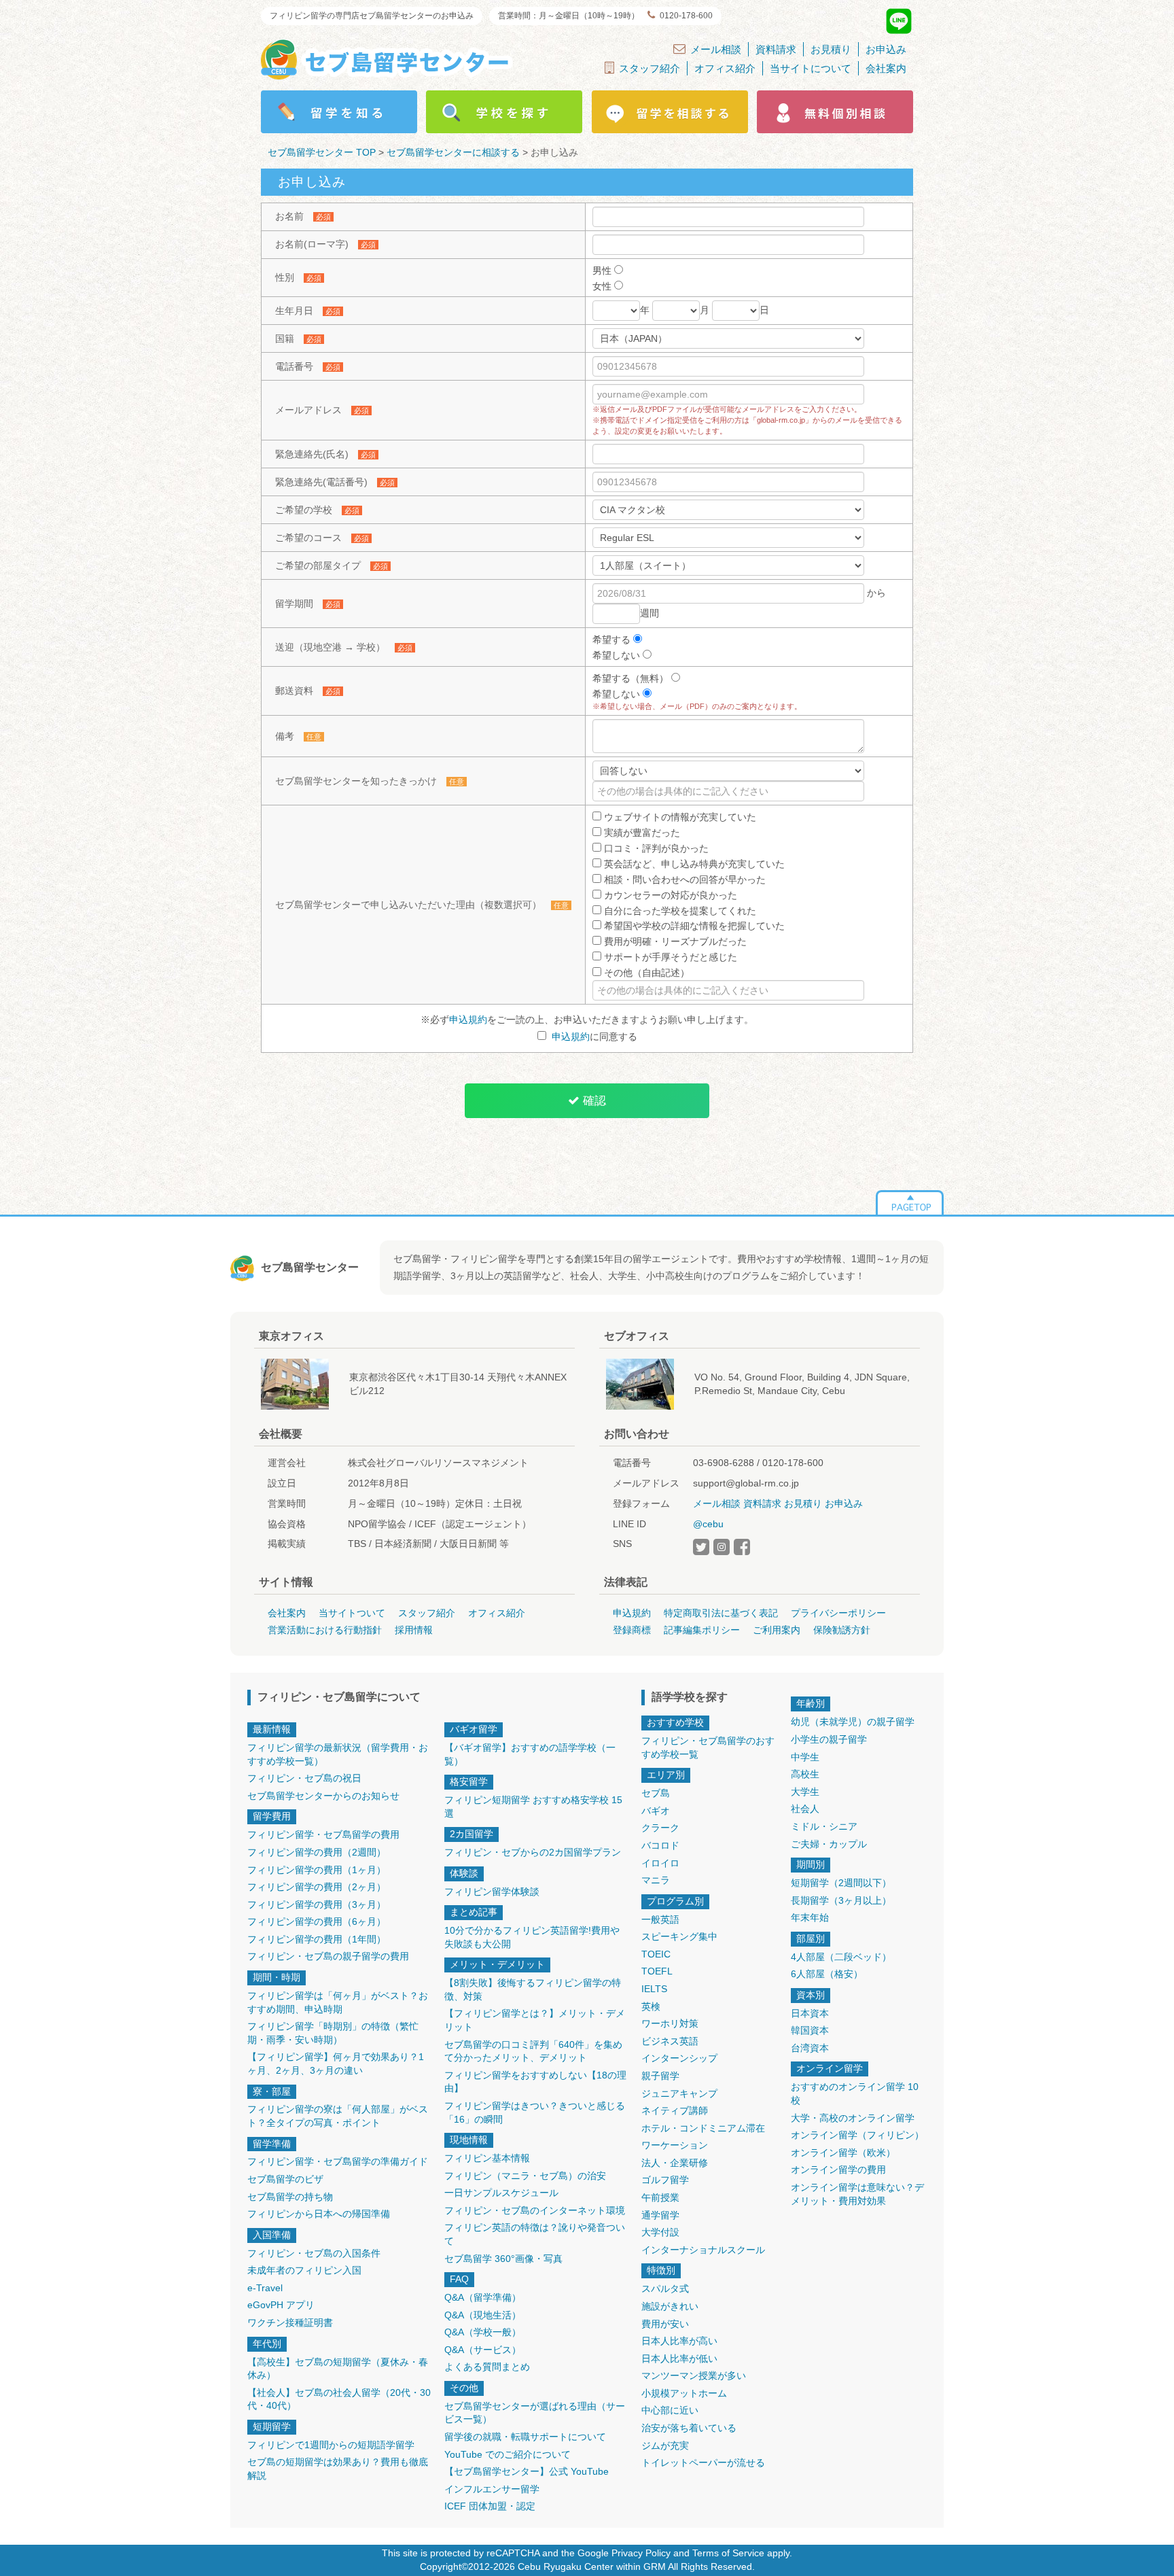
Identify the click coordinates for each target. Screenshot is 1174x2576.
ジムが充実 (665, 2446)
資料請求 (776, 49)
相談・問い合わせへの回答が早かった (683, 880)
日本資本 (810, 2013)
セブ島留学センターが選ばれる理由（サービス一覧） (535, 2413)
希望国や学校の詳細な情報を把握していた (693, 926)
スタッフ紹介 (650, 68)
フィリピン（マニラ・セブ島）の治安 (525, 2176)
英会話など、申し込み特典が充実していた (693, 864)
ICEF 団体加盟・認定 (490, 2506)
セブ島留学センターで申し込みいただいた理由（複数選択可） (408, 905)
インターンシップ (679, 2058)
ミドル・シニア (824, 1826)
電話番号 (294, 366)
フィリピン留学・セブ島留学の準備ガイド (338, 2161)
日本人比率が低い (679, 2359)
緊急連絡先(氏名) (312, 454)
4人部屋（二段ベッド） (841, 1957)
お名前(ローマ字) (312, 244)
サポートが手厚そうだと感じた (669, 957)
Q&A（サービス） (483, 2350)
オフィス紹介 (725, 68)
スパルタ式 (665, 2288)
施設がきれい (670, 2306)
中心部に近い (670, 2410)
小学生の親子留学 (829, 1739)
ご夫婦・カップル (829, 1844)
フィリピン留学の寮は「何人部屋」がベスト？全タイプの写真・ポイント (338, 2116)
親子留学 (660, 2076)
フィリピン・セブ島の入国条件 (314, 2253)
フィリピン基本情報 (487, 2158)
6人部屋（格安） (827, 1974)
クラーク (660, 1828)
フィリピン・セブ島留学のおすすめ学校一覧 (708, 1747)
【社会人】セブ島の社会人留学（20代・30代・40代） (339, 2399)
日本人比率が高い (679, 2341)
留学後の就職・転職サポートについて (525, 2437)
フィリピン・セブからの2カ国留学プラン (533, 1852)
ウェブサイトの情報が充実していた (679, 817)
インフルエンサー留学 (492, 2489)
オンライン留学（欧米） (843, 2153)
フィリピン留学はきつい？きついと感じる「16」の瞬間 (535, 2112)
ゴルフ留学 (665, 2180)
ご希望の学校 (304, 510)
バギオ (656, 1811)
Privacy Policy (641, 2553)
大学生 (805, 1792)
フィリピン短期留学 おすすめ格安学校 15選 (533, 1807)
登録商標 (632, 1630)
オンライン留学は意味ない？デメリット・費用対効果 (857, 2194)
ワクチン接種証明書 (290, 2322)
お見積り (831, 49)
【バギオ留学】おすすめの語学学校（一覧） (530, 1754)
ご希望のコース (308, 538)
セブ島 (656, 1793)
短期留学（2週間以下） (841, 1883)
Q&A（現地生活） (483, 2315)
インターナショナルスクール (703, 2250)
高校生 (805, 1774)
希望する (613, 640)
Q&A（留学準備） (483, 2297)
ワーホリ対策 (670, 2023)
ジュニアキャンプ (679, 2093)
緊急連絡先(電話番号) (321, 482)
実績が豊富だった (641, 833)
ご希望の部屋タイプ (318, 565)
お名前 (289, 216)
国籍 (285, 338)
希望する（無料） (632, 678)
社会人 (805, 1809)
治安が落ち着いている (689, 2428)
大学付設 (660, 2232)
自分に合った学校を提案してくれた (679, 911)
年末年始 (810, 1917)
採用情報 (414, 1630)
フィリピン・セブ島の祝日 (304, 1778)
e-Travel (265, 2288)
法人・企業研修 (675, 2163)
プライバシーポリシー (838, 1613)
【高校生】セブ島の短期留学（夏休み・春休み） (338, 2369)
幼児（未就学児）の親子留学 (853, 1722)
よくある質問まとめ (487, 2367)
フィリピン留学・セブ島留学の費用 (323, 1834)
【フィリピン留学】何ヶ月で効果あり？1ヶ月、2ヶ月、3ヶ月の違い (336, 2064)
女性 (603, 286)
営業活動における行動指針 (325, 1630)
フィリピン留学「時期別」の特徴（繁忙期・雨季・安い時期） (333, 2033)
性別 (285, 277)
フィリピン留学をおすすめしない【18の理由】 (535, 2082)
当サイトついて (352, 1613)
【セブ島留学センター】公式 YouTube (527, 2471)
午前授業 (660, 2197)
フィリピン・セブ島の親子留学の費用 (328, 1956)
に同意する (594, 1037)
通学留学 (660, 2215)
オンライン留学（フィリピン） (857, 2135)
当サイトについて (811, 68)
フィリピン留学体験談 (492, 1892)
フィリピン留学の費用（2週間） (317, 1852)
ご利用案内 (777, 1630)
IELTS (654, 1989)
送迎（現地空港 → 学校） (330, 647)
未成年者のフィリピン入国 (304, 2270)
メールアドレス (308, 410)
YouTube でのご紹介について (508, 2454)
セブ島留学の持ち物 (290, 2197)
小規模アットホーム (684, 2393)
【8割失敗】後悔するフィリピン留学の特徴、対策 (533, 1989)
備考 (285, 736)
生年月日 (294, 311)
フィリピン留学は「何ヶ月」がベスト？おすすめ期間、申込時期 (338, 2002)
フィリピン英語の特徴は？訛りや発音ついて (535, 2234)
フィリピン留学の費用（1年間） (317, 1939)
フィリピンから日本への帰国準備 (319, 2214)
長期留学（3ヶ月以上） (841, 1900)
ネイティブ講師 (675, 2110)
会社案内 (886, 68)
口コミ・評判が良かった (655, 848)
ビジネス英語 (670, 2041)
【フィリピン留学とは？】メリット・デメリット (535, 2020)
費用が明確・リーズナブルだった (674, 941)
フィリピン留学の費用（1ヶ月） (317, 1870)
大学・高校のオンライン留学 (853, 2118)
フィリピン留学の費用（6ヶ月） (317, 1921)
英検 (651, 2006)
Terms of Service (728, 2553)
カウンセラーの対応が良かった (669, 895)
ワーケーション (675, 2145)
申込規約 (468, 1020)
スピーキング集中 (679, 1936)
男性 (603, 271)
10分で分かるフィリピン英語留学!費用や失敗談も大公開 (532, 1937)
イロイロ (660, 1863)
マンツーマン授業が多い (694, 2375)
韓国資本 (810, 2030)
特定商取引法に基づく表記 (721, 1613)
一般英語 (660, 1919)
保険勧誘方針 (842, 1630)
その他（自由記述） (645, 973)
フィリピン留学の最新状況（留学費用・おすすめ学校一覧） (338, 1754)
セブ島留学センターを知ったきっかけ (356, 781)
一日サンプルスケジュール (501, 2193)
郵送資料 (294, 691)
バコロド (660, 1845)
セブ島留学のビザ (285, 2179)
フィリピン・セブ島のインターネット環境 (535, 2210)
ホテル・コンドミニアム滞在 (703, 2128)
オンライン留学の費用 (838, 2170)
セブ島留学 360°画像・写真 (503, 2259)
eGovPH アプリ (281, 2305)
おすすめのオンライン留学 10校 (855, 2093)
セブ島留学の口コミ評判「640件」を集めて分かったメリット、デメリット (533, 2051)
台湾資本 (810, 2048)
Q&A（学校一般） (483, 2332)
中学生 (805, 1757)
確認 (593, 1101)
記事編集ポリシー (702, 1630)
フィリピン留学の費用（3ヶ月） (317, 1904)
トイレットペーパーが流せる (703, 2462)
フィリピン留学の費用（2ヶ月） (317, 1887)
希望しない (618, 655)
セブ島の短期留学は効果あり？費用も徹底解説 (338, 2469)
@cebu (708, 1524)
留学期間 (294, 604)
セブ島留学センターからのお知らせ (323, 1796)
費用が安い (665, 2324)
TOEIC (656, 1954)
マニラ (656, 1880)
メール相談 (716, 49)
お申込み (886, 49)
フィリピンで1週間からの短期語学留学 (331, 2445)
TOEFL (657, 1971)
